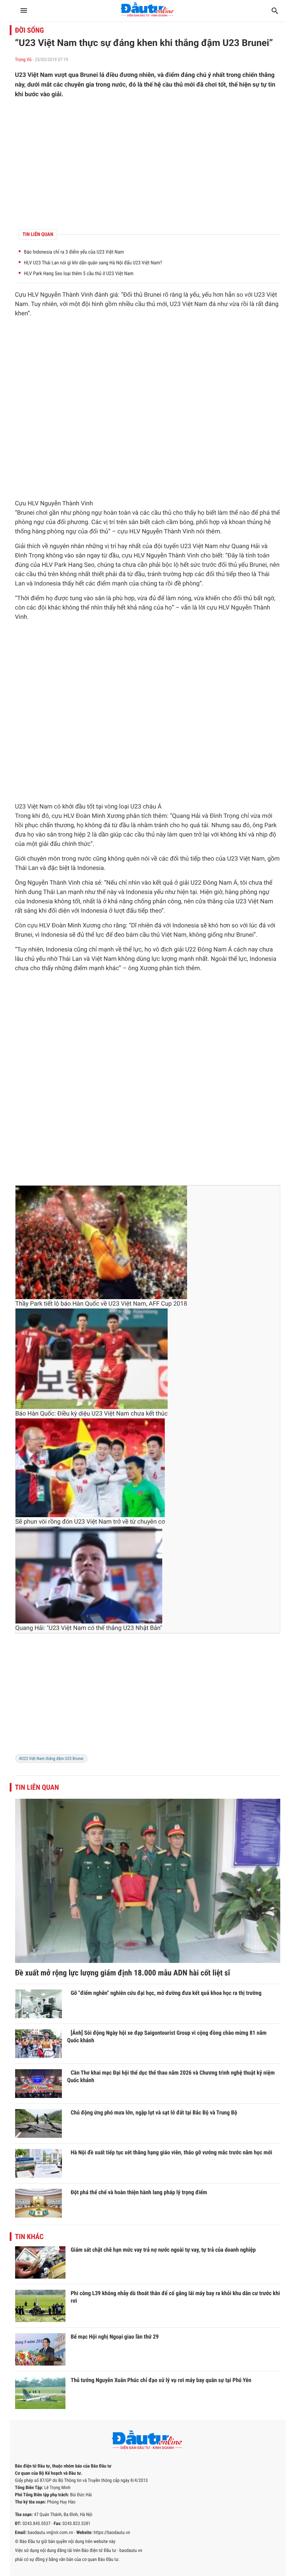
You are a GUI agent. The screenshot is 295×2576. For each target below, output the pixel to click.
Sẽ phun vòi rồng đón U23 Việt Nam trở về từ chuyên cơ (90, 1522)
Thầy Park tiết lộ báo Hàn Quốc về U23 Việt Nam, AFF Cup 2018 (101, 1304)
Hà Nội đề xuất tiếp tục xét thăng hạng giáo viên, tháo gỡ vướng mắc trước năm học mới (172, 2152)
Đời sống (30, 30)
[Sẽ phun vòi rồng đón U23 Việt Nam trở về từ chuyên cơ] (90, 1468)
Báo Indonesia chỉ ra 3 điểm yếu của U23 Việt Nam (74, 252)
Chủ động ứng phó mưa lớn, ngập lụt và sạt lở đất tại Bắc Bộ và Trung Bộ (154, 2112)
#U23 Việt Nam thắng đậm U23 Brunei (51, 1759)
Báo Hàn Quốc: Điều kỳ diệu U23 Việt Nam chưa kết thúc (92, 1414)
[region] (148, 164)
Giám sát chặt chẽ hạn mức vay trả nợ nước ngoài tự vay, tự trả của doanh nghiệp (163, 2250)
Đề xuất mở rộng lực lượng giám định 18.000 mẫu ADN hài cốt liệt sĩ (123, 1973)
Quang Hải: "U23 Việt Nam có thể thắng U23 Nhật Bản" (89, 1628)
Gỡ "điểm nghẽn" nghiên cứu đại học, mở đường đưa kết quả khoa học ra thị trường (166, 1993)
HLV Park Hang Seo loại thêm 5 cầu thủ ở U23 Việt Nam (79, 274)
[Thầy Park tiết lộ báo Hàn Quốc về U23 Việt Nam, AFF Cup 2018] (101, 1242)
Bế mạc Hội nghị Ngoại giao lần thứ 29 (115, 2337)
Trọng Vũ (23, 60)
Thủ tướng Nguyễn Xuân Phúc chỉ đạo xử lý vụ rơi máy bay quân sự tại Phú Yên (161, 2380)
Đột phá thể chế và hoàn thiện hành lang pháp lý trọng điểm (139, 2192)
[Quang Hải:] (89, 1575)
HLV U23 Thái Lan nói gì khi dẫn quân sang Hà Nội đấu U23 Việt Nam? (93, 263)
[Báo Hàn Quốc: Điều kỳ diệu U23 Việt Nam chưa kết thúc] (92, 1359)
